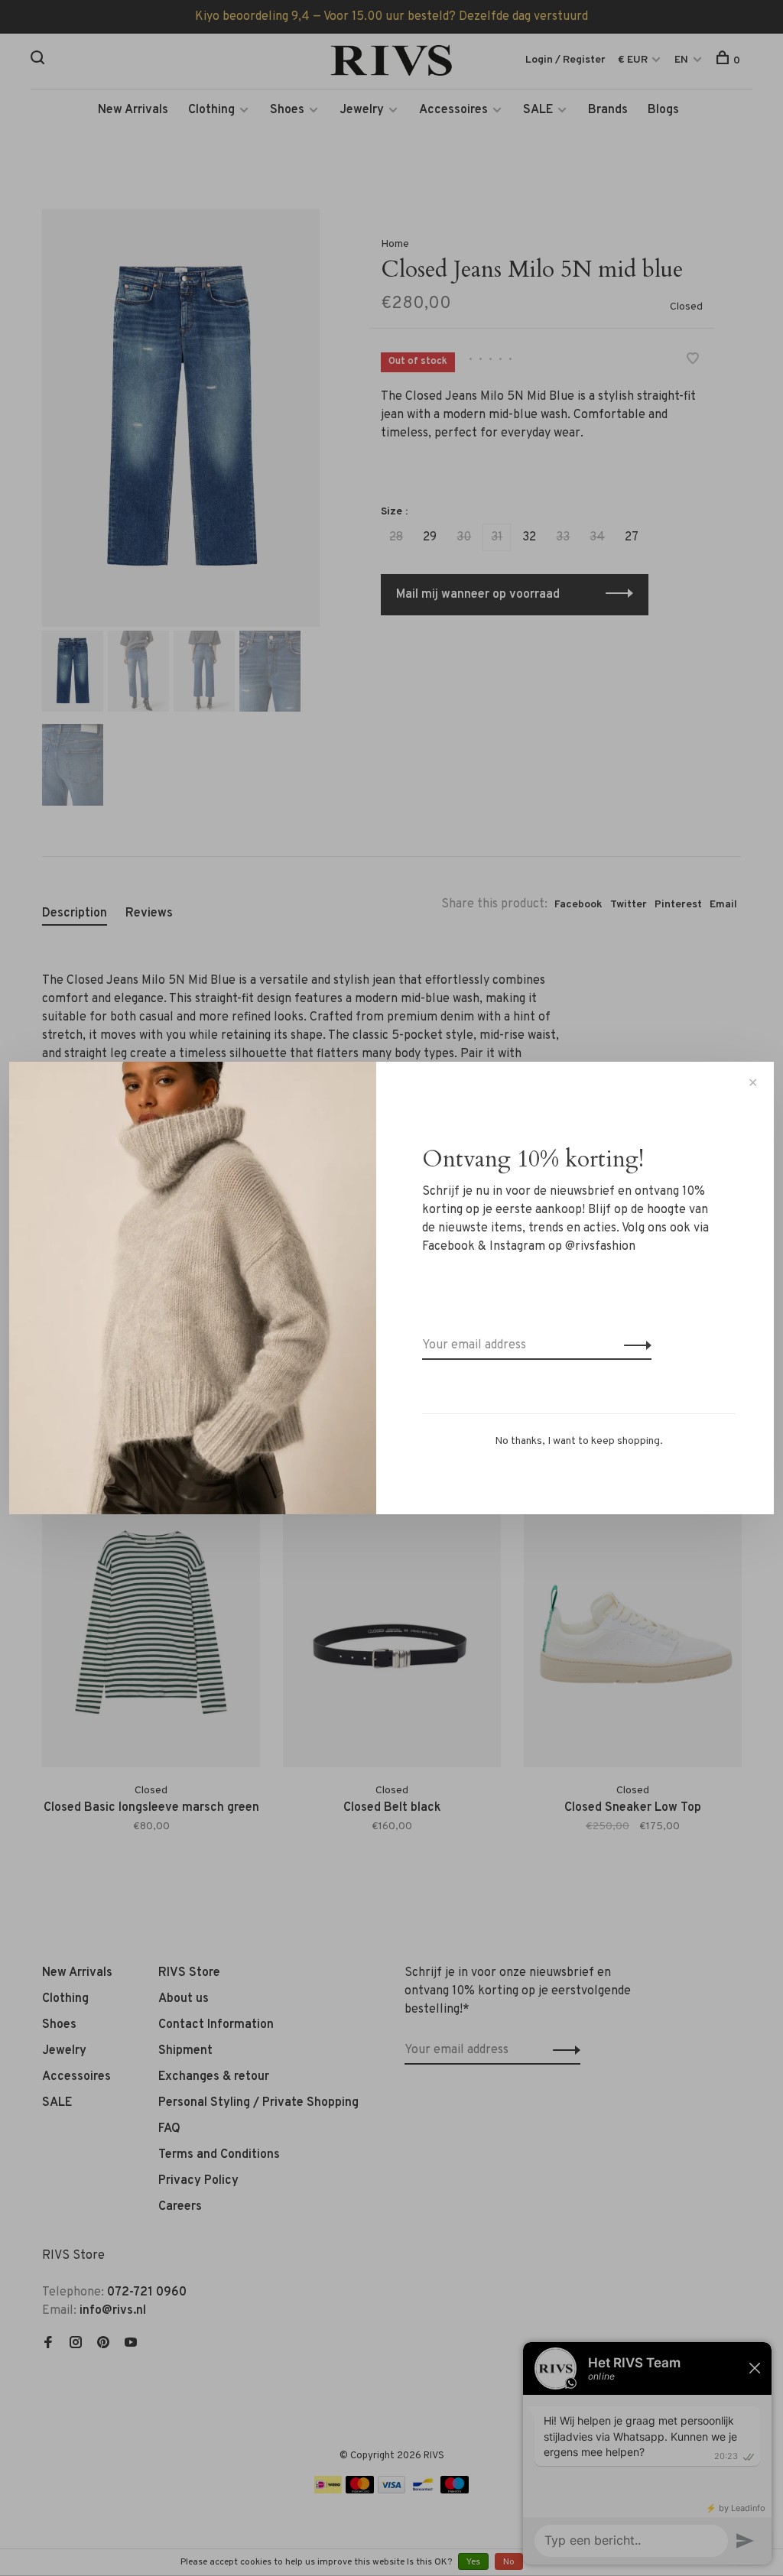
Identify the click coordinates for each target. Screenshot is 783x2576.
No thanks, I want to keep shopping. (579, 1441)
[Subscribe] (634, 1345)
